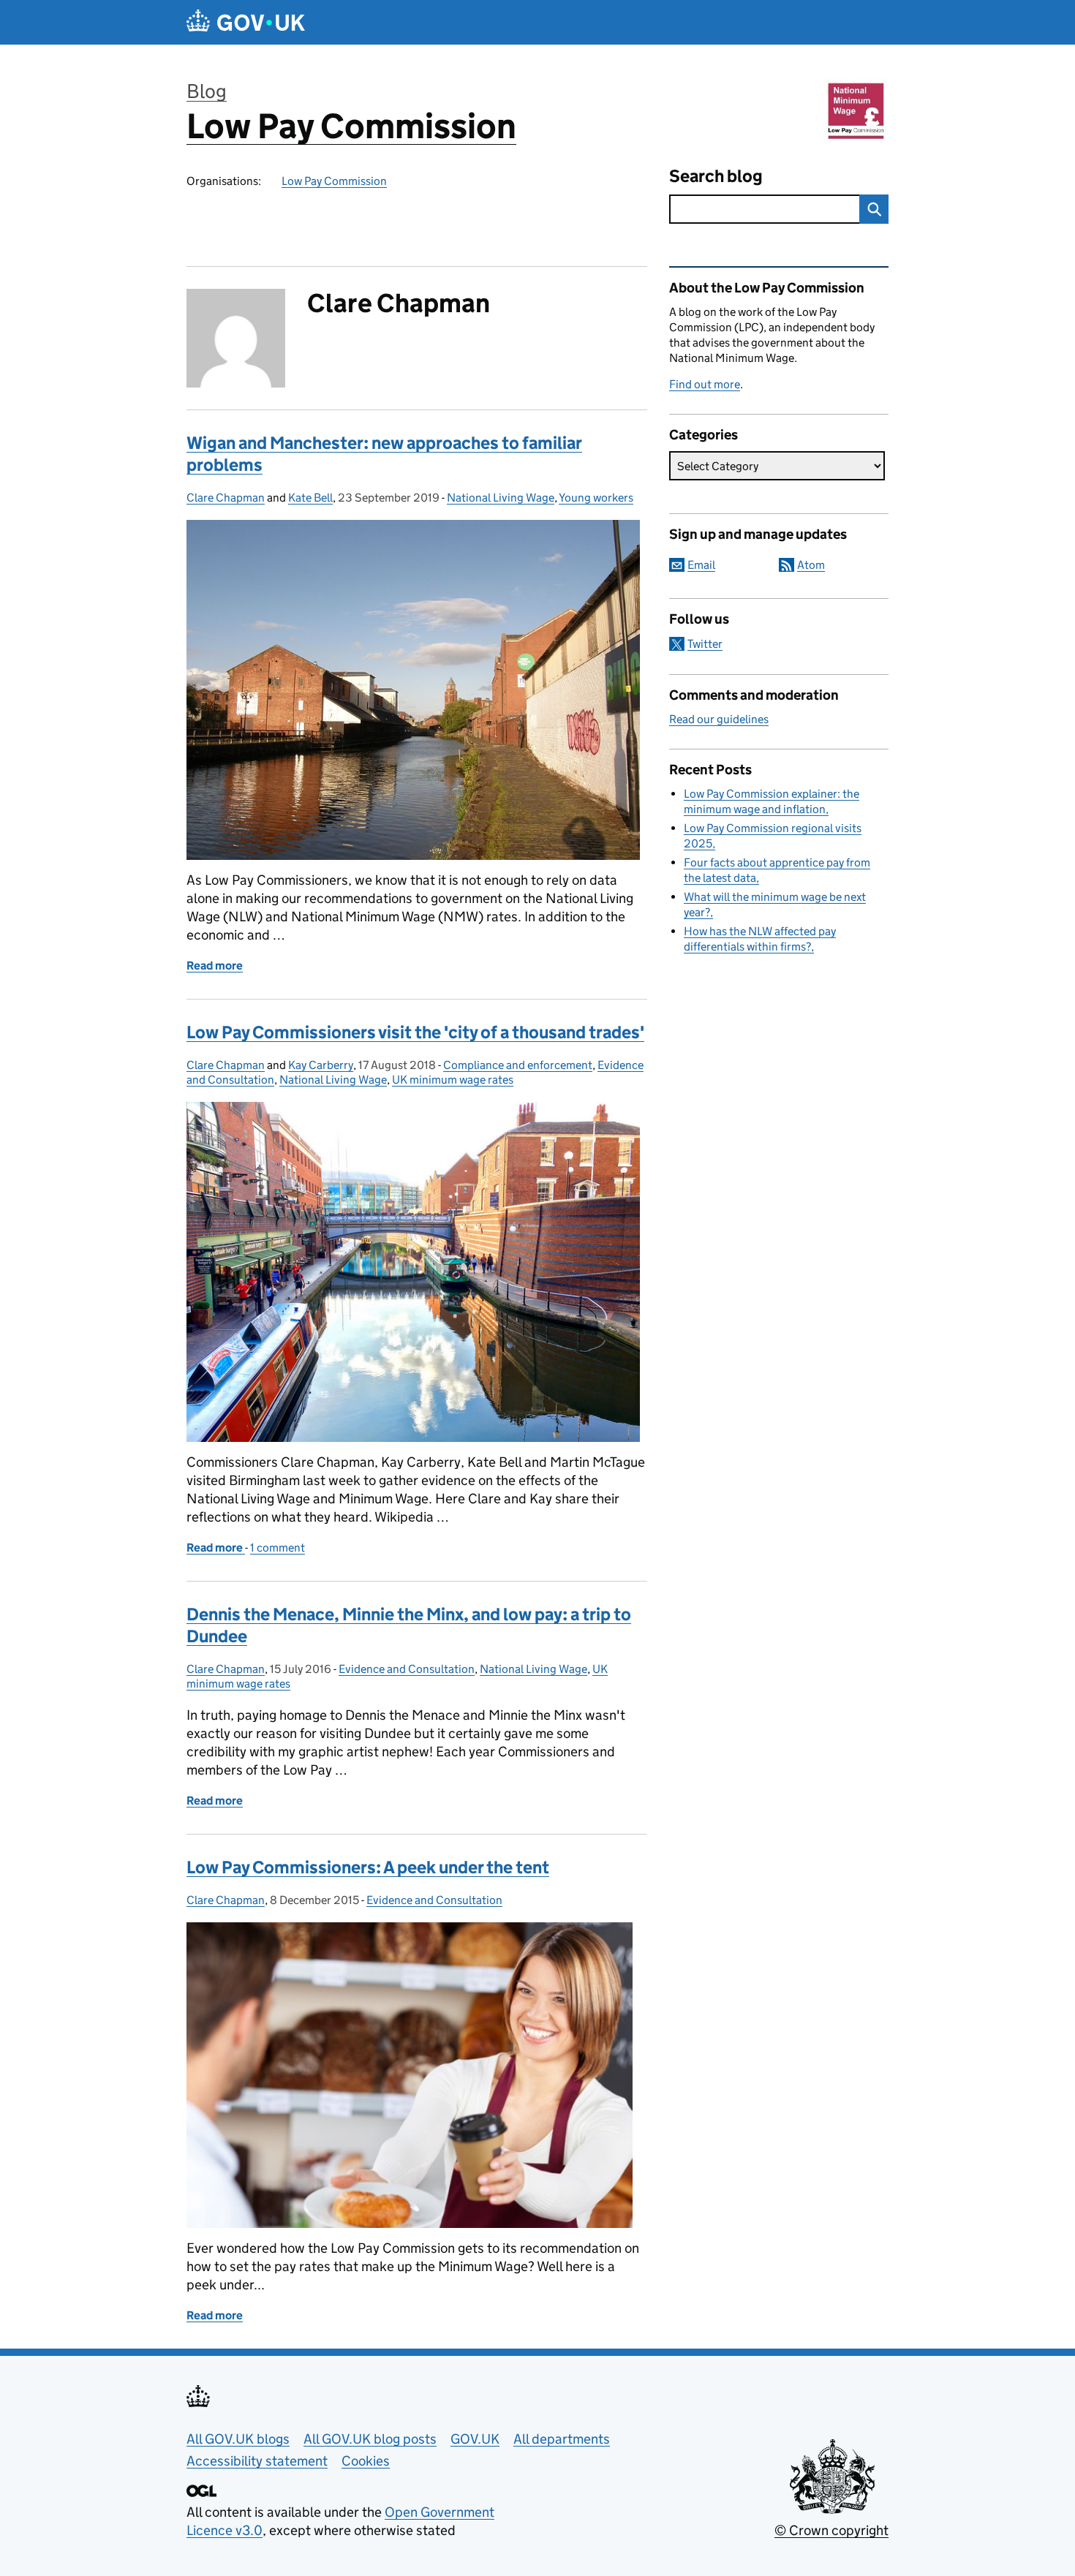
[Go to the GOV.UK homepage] (246, 22)
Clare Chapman (226, 498)
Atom (811, 565)
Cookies (366, 2461)
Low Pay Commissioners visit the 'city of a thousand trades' (415, 1032)
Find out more (705, 384)
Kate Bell (310, 498)
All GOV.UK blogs (238, 2439)
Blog (207, 91)
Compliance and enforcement (518, 1065)
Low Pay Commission (351, 126)
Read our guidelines (719, 719)
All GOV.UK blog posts (370, 2439)
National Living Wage (501, 498)
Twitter (705, 644)
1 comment (278, 1548)
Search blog (716, 176)
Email (701, 565)
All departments (562, 2439)
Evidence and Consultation (407, 1669)
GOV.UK (475, 2439)
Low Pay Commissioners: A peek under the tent (368, 1867)
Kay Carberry (321, 1065)
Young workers (596, 498)
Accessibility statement (257, 2461)
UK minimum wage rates (453, 1080)
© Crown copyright (831, 2530)
